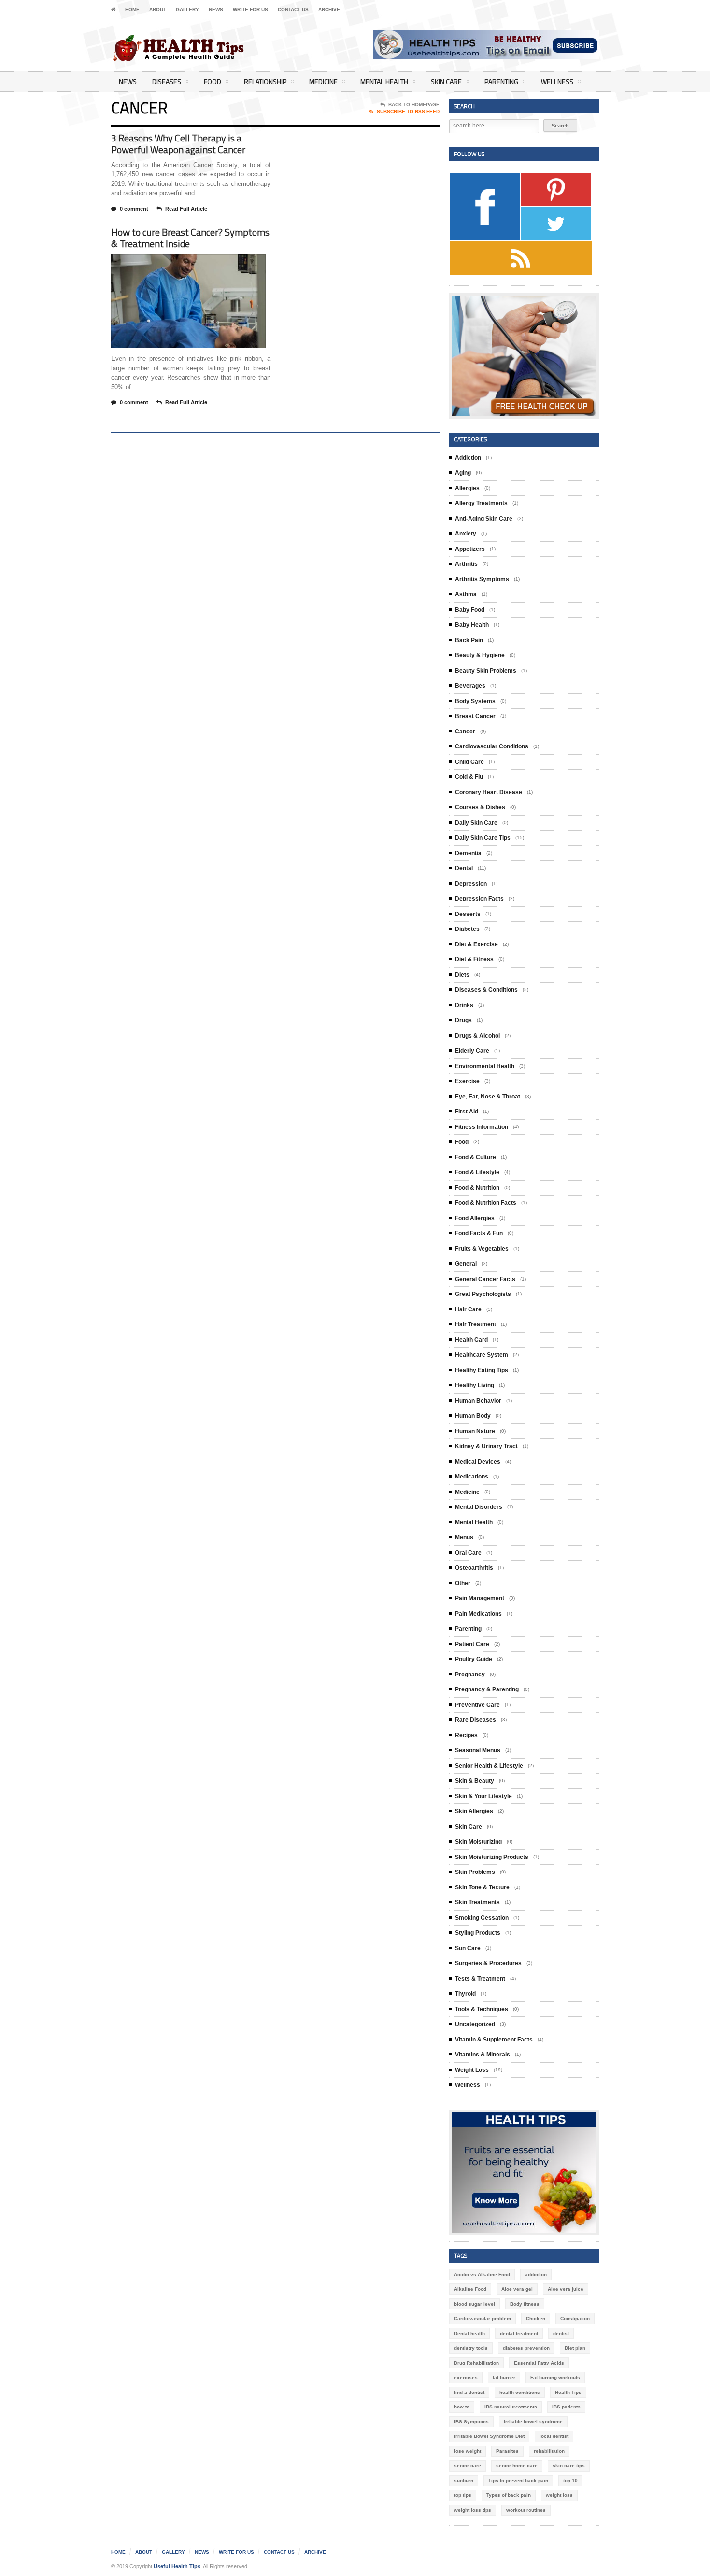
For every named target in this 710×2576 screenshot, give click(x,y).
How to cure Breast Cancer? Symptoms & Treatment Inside (190, 238)
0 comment (134, 209)
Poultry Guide (474, 1659)
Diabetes (467, 929)
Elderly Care (472, 1051)
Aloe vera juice (566, 2289)
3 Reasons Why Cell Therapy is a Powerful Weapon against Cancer (178, 144)
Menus (464, 1537)
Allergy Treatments (481, 503)
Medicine (323, 81)
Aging (463, 473)
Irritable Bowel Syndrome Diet (489, 2436)
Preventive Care (477, 1705)
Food (213, 81)
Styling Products (478, 1933)
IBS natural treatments (511, 2407)
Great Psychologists (483, 1294)
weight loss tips (473, 2510)
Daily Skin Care (476, 823)
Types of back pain (509, 2495)
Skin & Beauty (475, 1781)
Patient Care (472, 1644)
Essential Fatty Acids (539, 2363)
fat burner (504, 2377)
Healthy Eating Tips (482, 1370)
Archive (329, 9)
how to (462, 2407)
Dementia (468, 853)
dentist (561, 2333)
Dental (464, 868)
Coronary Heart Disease (489, 792)
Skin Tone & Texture (482, 1887)
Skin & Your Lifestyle (483, 1796)
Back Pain (469, 640)
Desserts (468, 914)
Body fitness (525, 2304)
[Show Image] (177, 263)
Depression (471, 884)
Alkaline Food (470, 2289)
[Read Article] (200, 263)
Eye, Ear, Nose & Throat (488, 1097)
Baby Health (472, 625)
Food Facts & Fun (479, 1233)
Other (463, 1583)
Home (132, 9)
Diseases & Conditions (486, 990)
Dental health (469, 2333)
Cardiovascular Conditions (492, 746)
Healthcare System (482, 1355)
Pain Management (480, 1598)
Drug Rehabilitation (476, 2363)
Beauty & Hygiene (480, 655)
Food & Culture (476, 1157)
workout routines (526, 2510)
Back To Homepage (414, 105)
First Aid (467, 1112)
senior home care (517, 2466)
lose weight (468, 2451)
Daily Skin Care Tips (483, 838)
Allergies (467, 488)
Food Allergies (475, 1218)
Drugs (463, 1020)
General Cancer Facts (485, 1279)
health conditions (520, 2392)
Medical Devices (478, 1462)
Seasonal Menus (478, 1750)
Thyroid (465, 1994)
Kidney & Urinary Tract (486, 1446)
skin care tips (569, 2466)
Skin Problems (475, 1872)
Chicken (536, 2318)
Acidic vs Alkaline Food (482, 2274)
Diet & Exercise (476, 944)
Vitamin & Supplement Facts (494, 2040)
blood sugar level (475, 2304)
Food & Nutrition (477, 1188)
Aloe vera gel (517, 2289)
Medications (472, 1477)
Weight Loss (472, 2070)
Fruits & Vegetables (482, 1249)
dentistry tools (471, 2348)
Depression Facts (479, 899)
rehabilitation (549, 2451)
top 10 (570, 2481)
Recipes (466, 1735)
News (216, 9)
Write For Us (250, 9)
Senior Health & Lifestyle (489, 1766)
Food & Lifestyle (477, 1172)
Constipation (575, 2318)
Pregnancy (470, 1675)
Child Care (469, 762)
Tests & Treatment (480, 1979)
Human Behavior (478, 1401)
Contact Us (293, 9)
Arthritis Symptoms (482, 579)
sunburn (464, 2481)
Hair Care (468, 1309)
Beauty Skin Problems (486, 671)
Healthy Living (475, 1385)
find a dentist (469, 2392)
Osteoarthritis (474, 1568)
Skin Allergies (474, 1811)
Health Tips (568, 2392)
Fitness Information (482, 1127)
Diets (462, 975)
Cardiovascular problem (483, 2318)
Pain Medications (478, 1614)
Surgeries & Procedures (488, 1963)
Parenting (501, 81)
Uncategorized (475, 2024)
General (466, 1264)
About (158, 9)
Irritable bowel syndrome (533, 2422)
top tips (463, 2495)
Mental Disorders (479, 1507)
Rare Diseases (476, 1720)
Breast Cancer (475, 716)
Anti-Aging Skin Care (484, 519)
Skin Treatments (477, 1902)
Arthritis (466, 564)
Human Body (473, 1416)
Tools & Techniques (482, 2009)
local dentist (554, 2436)
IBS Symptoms (471, 2422)
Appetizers (470, 549)
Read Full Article (186, 209)
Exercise (467, 1081)
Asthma (466, 594)
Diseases (167, 81)
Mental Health (384, 81)
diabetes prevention (526, 2348)
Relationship (265, 81)
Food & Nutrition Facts (486, 1203)
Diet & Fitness (474, 959)
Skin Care (446, 81)
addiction (536, 2274)
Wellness (557, 81)
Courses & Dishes (480, 807)
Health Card (471, 1340)
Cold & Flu (469, 777)
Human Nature (475, 1431)
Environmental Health (485, 1066)
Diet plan (575, 2348)
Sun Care (468, 1948)
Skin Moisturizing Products (492, 1857)
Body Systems (475, 701)
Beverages (470, 686)
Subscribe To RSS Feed (408, 111)
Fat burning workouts (555, 2377)
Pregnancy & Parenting (487, 1689)
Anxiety (466, 534)
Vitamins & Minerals (483, 2055)
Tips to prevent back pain (518, 2481)
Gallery (187, 9)
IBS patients (566, 2407)
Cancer (465, 732)
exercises (466, 2377)
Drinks (464, 1005)
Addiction (468, 458)
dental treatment (519, 2333)
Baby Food (470, 610)
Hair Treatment (476, 1324)
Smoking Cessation (482, 1918)
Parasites (507, 2451)
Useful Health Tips (177, 2566)
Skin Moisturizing (478, 1842)
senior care (468, 2466)
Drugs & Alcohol (477, 1036)
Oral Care (468, 1553)
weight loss (559, 2495)
